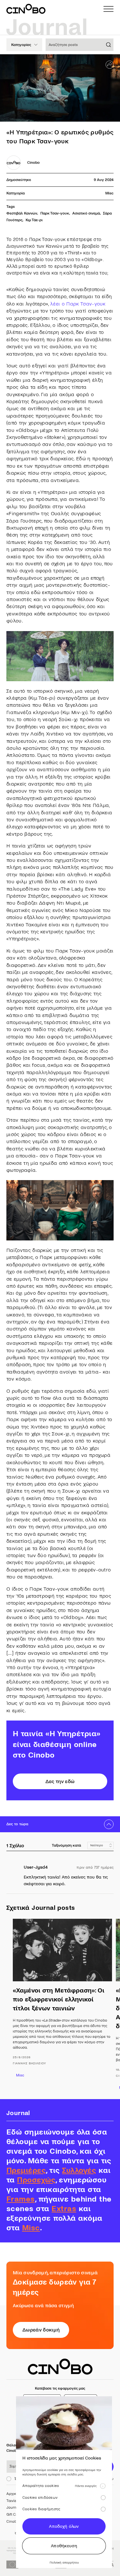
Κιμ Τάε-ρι (34, 220)
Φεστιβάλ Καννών (22, 213)
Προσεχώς (36, 2180)
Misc (109, 193)
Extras (64, 2209)
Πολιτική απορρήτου (64, 2562)
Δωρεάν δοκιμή (41, 2330)
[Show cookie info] (103, 2486)
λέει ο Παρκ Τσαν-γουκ (78, 304)
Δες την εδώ (60, 1781)
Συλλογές (79, 2170)
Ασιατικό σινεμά (86, 213)
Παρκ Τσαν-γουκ (55, 213)
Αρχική (12, 2494)
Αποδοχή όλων (64, 2526)
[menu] (108, 9)
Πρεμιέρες (26, 2170)
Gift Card (14, 2515)
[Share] (110, 65)
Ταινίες (12, 2501)
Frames (21, 2199)
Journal (13, 2508)
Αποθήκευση (64, 2546)
